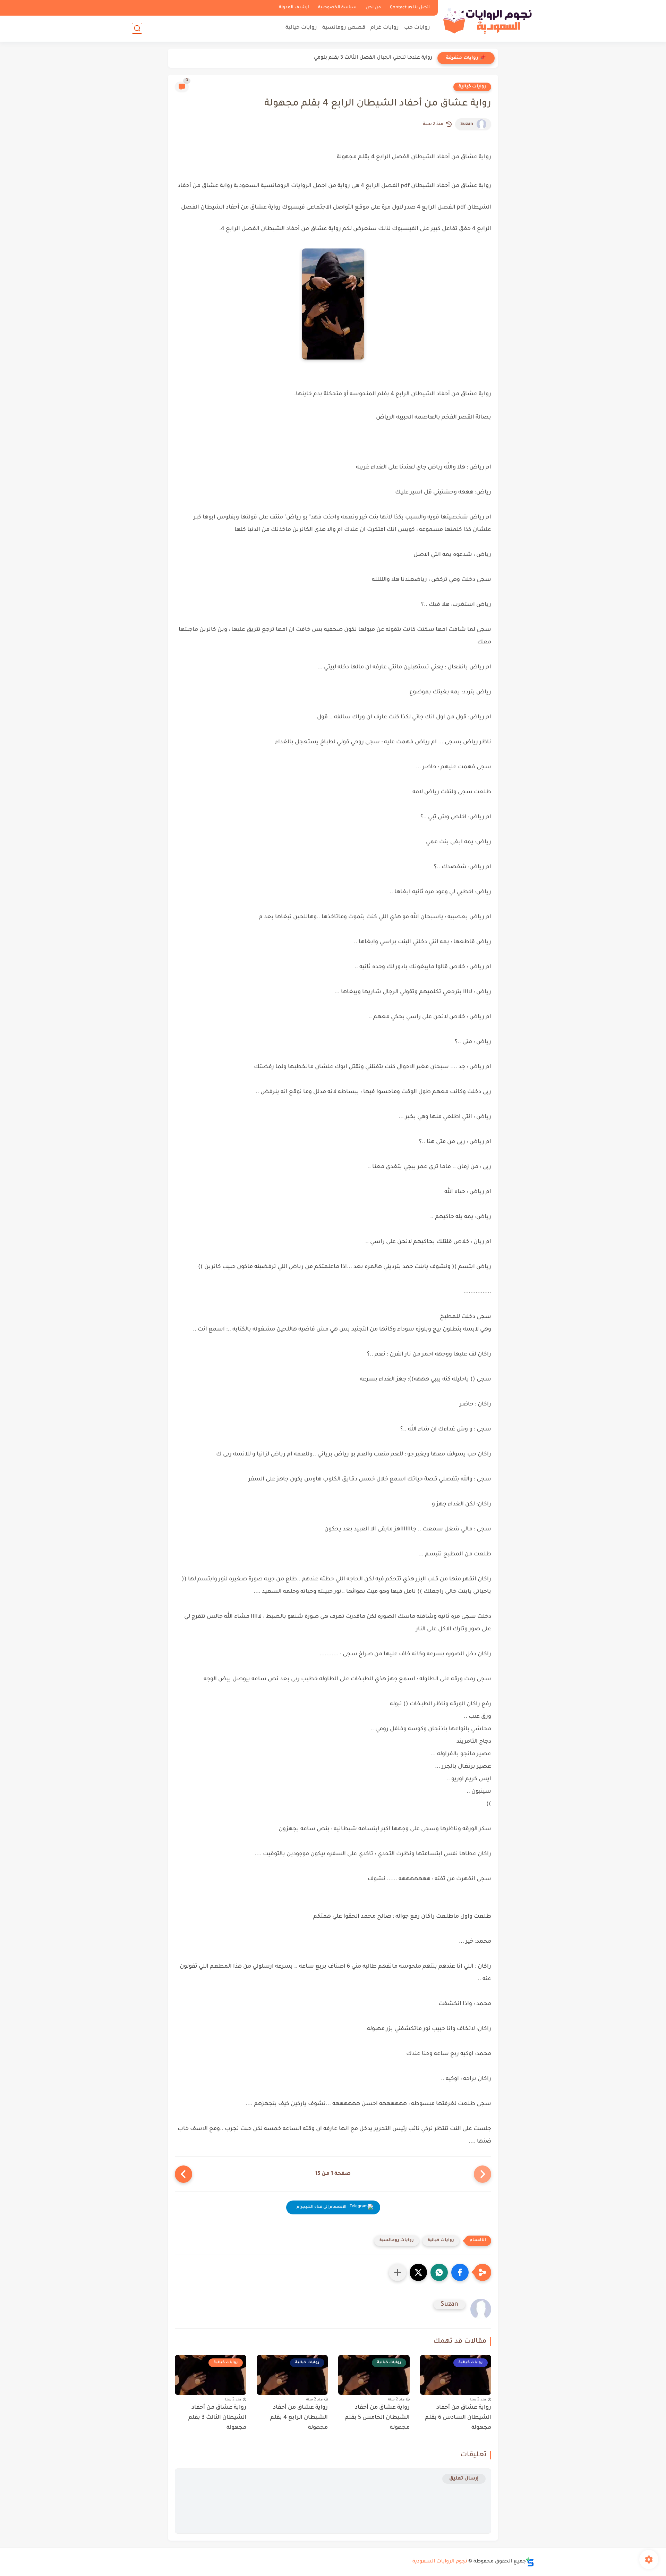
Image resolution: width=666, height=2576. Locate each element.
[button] (460, 2272)
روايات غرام (385, 28)
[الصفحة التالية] (183, 2174)
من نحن (373, 8)
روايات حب (417, 28)
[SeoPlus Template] (530, 2562)
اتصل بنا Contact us (410, 8)
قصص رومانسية (344, 28)
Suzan (467, 124)
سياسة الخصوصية (337, 8)
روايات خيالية (301, 28)
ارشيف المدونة (294, 8)
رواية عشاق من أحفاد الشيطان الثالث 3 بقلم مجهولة (217, 2418)
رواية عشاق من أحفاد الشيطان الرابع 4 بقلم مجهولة (299, 2418)
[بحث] (137, 28)
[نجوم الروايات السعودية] (487, 20)
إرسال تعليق (464, 2479)
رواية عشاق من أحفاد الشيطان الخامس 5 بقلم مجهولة (377, 2418)
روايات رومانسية (397, 2241)
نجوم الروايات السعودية (440, 2562)
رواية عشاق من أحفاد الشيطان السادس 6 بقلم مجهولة (458, 2418)
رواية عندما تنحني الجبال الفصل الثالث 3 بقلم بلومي (373, 58)
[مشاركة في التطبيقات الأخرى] (398, 2272)
